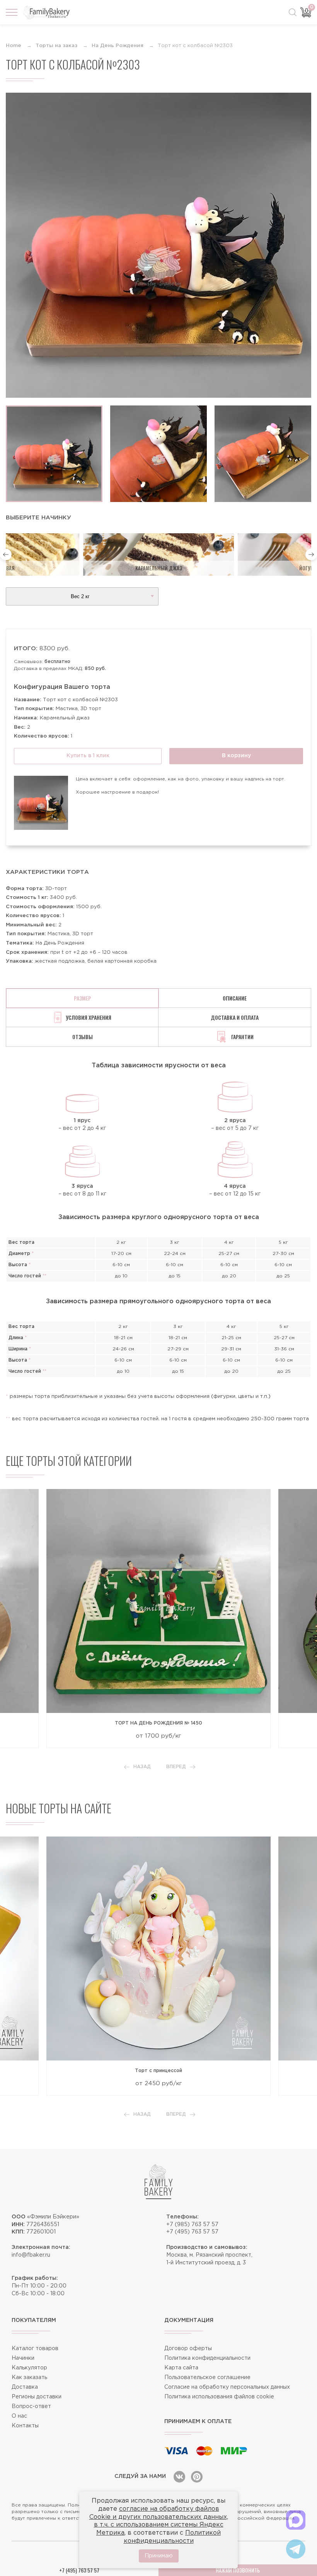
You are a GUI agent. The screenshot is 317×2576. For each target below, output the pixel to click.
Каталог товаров (35, 2349)
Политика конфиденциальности (207, 2358)
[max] (296, 2520)
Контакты (25, 2426)
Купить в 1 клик (88, 756)
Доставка (25, 2387)
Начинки (23, 2358)
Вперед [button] (176, 1767)
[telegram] (296, 2549)
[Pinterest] (197, 2477)
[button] (6, 555)
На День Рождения (118, 46)
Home (14, 46)
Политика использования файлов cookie (219, 2397)
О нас (19, 2416)
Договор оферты (188, 2349)
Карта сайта (181, 2368)
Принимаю (159, 2556)
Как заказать (29, 2378)
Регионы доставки (37, 2397)
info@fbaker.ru (31, 2255)
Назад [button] (142, 1767)
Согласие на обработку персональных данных (227, 2387)
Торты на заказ (56, 46)
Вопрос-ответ (31, 2406)
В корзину (236, 756)
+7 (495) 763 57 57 (192, 2232)
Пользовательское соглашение (207, 2378)
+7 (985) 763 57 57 (192, 2225)
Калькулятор (29, 2368)
